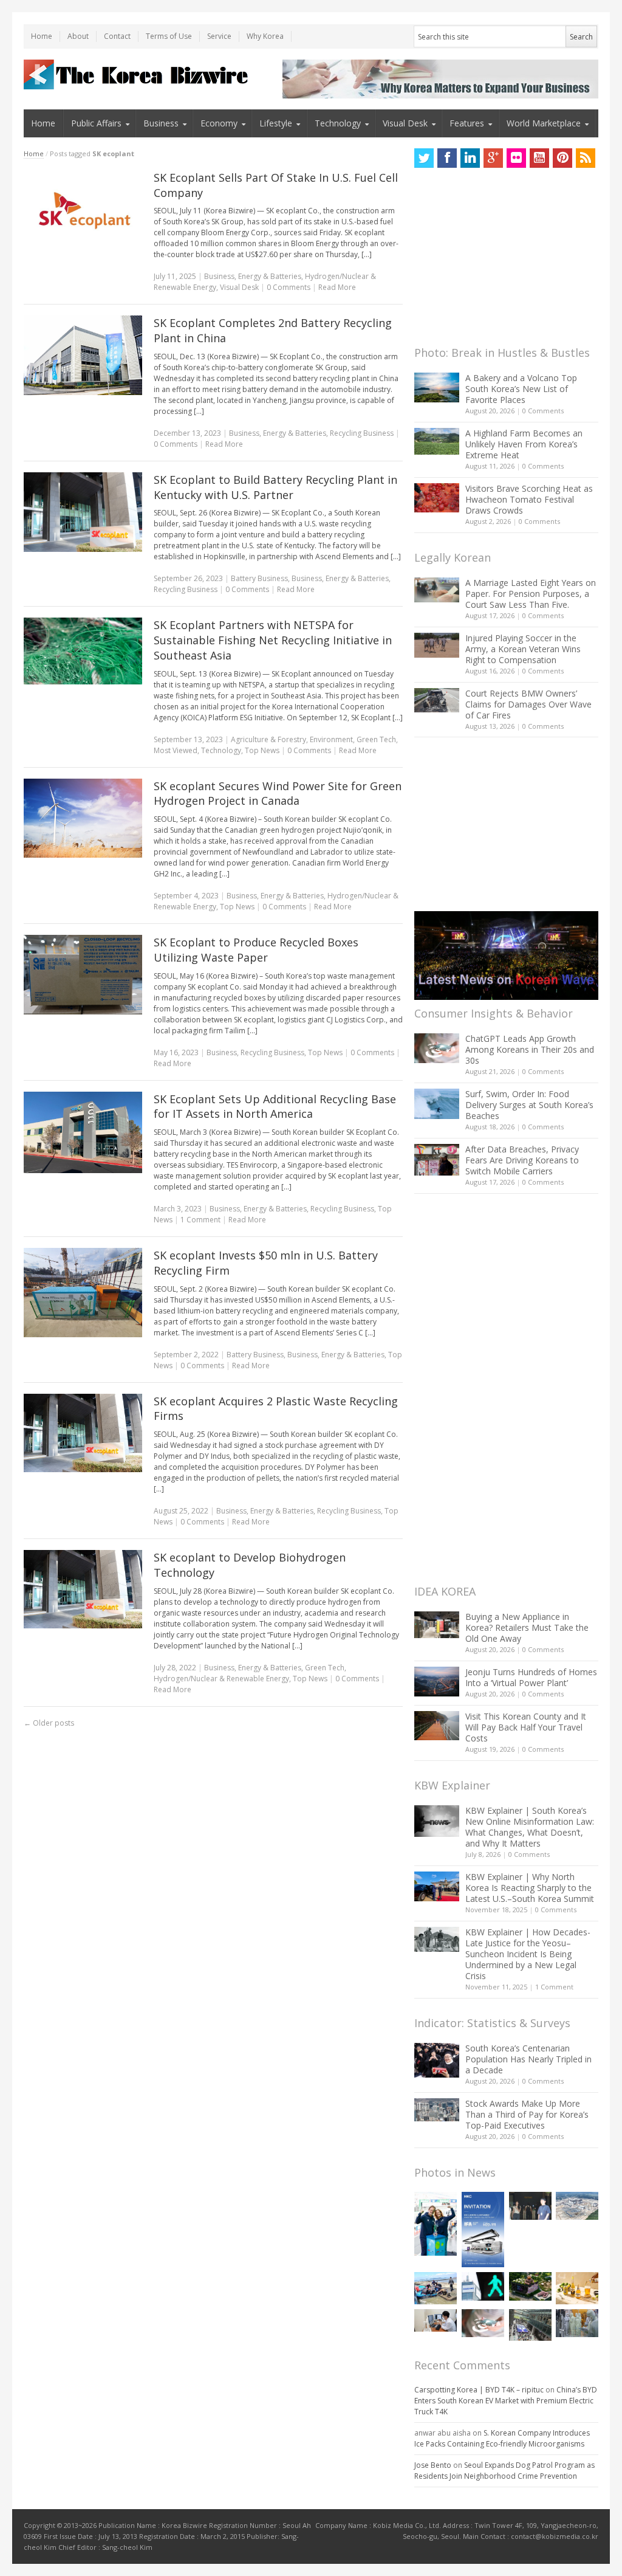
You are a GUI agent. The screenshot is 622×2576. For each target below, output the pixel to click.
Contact (117, 36)
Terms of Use (169, 36)
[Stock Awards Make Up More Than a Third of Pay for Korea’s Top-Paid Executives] (437, 2110)
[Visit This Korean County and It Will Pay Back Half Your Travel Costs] (437, 1726)
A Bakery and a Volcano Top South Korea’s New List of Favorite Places (521, 389)
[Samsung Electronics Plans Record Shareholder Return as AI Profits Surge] (483, 2286)
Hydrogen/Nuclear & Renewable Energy (221, 1679)
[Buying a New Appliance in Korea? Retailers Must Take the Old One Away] (437, 1625)
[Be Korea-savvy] (138, 74)
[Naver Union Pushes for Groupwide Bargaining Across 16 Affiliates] (530, 2325)
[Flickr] (516, 158)
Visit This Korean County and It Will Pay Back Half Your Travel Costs (526, 1727)
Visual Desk (405, 123)
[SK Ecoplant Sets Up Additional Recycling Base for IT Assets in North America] (83, 1132)
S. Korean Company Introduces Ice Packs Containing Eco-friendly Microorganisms (502, 2438)
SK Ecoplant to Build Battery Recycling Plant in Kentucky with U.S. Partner (275, 487)
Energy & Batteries (270, 276)
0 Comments (543, 411)
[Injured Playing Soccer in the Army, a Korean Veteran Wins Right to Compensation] (437, 646)
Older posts (49, 1723)
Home (42, 36)
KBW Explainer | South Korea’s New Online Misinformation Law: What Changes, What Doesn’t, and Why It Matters (530, 1827)
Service (219, 36)
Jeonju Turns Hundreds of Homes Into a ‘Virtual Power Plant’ (531, 1677)
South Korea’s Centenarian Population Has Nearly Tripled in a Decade (528, 2059)
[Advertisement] (505, 260)
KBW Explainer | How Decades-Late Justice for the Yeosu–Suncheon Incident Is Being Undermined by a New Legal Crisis (528, 1954)
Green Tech (376, 739)
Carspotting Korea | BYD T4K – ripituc (479, 2390)
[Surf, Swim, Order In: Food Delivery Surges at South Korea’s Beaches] (437, 1104)
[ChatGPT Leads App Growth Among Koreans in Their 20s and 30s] (437, 1048)
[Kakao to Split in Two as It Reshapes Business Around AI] (530, 2206)
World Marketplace (544, 123)
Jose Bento (433, 2465)
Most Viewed (176, 750)
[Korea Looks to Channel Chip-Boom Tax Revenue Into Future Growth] (577, 2206)
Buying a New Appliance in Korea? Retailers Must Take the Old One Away (527, 1627)
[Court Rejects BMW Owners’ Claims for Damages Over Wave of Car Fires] (437, 700)
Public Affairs (96, 123)
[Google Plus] (493, 158)
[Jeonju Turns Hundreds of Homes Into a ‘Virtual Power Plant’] (437, 1682)
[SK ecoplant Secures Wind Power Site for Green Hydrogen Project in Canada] (83, 818)
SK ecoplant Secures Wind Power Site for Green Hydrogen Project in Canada (278, 794)
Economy (219, 123)
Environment (331, 739)
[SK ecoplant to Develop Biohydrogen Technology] (83, 1589)
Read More (337, 287)
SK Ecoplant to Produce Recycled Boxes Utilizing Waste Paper (256, 950)
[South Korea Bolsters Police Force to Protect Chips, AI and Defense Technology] (577, 2323)
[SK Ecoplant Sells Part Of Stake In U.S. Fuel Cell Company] (83, 212)
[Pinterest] (562, 158)
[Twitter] (424, 158)
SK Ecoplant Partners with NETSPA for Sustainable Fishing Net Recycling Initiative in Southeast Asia (273, 640)
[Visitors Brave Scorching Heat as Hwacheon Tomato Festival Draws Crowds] (437, 498)
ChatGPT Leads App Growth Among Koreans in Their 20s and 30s (530, 1049)
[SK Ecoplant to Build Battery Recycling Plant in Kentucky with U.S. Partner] (83, 512)
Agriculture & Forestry (268, 739)
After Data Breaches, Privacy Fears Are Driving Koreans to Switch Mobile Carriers (522, 1160)
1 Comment (200, 1220)
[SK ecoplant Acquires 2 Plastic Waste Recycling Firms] (83, 1433)
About (78, 36)
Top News (262, 750)
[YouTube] (539, 158)
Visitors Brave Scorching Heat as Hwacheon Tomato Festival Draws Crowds (529, 499)
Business (161, 123)
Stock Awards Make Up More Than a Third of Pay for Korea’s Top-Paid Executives (527, 2114)
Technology (338, 123)
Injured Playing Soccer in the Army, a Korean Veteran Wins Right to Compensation (523, 649)
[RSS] (586, 158)
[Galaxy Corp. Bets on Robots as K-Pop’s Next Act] (530, 2286)
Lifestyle (276, 123)
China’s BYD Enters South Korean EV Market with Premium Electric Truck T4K (506, 2401)
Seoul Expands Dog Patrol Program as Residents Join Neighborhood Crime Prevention (504, 2471)
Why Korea (265, 36)
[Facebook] (447, 158)
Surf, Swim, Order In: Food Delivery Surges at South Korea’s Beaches (529, 1105)
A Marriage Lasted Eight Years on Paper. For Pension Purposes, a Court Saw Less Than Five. (531, 594)
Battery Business (259, 578)
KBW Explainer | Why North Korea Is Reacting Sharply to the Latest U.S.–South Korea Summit (530, 1888)
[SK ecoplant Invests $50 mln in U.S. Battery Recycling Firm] (83, 1293)
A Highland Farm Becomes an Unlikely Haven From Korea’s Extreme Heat (524, 444)
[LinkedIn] (470, 158)
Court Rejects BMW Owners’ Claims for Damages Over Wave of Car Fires (528, 704)
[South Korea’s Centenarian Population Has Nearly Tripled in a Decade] (437, 2060)
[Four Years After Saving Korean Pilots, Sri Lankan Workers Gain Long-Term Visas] (436, 2288)
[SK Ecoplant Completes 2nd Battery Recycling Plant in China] (83, 355)
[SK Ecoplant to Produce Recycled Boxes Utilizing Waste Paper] (83, 975)
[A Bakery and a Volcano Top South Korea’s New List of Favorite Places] (437, 387)
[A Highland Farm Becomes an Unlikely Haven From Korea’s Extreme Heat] (437, 441)
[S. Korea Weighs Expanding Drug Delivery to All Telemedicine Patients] (436, 2320)
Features (467, 123)
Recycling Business (362, 433)
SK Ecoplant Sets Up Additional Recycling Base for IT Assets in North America (275, 1107)
